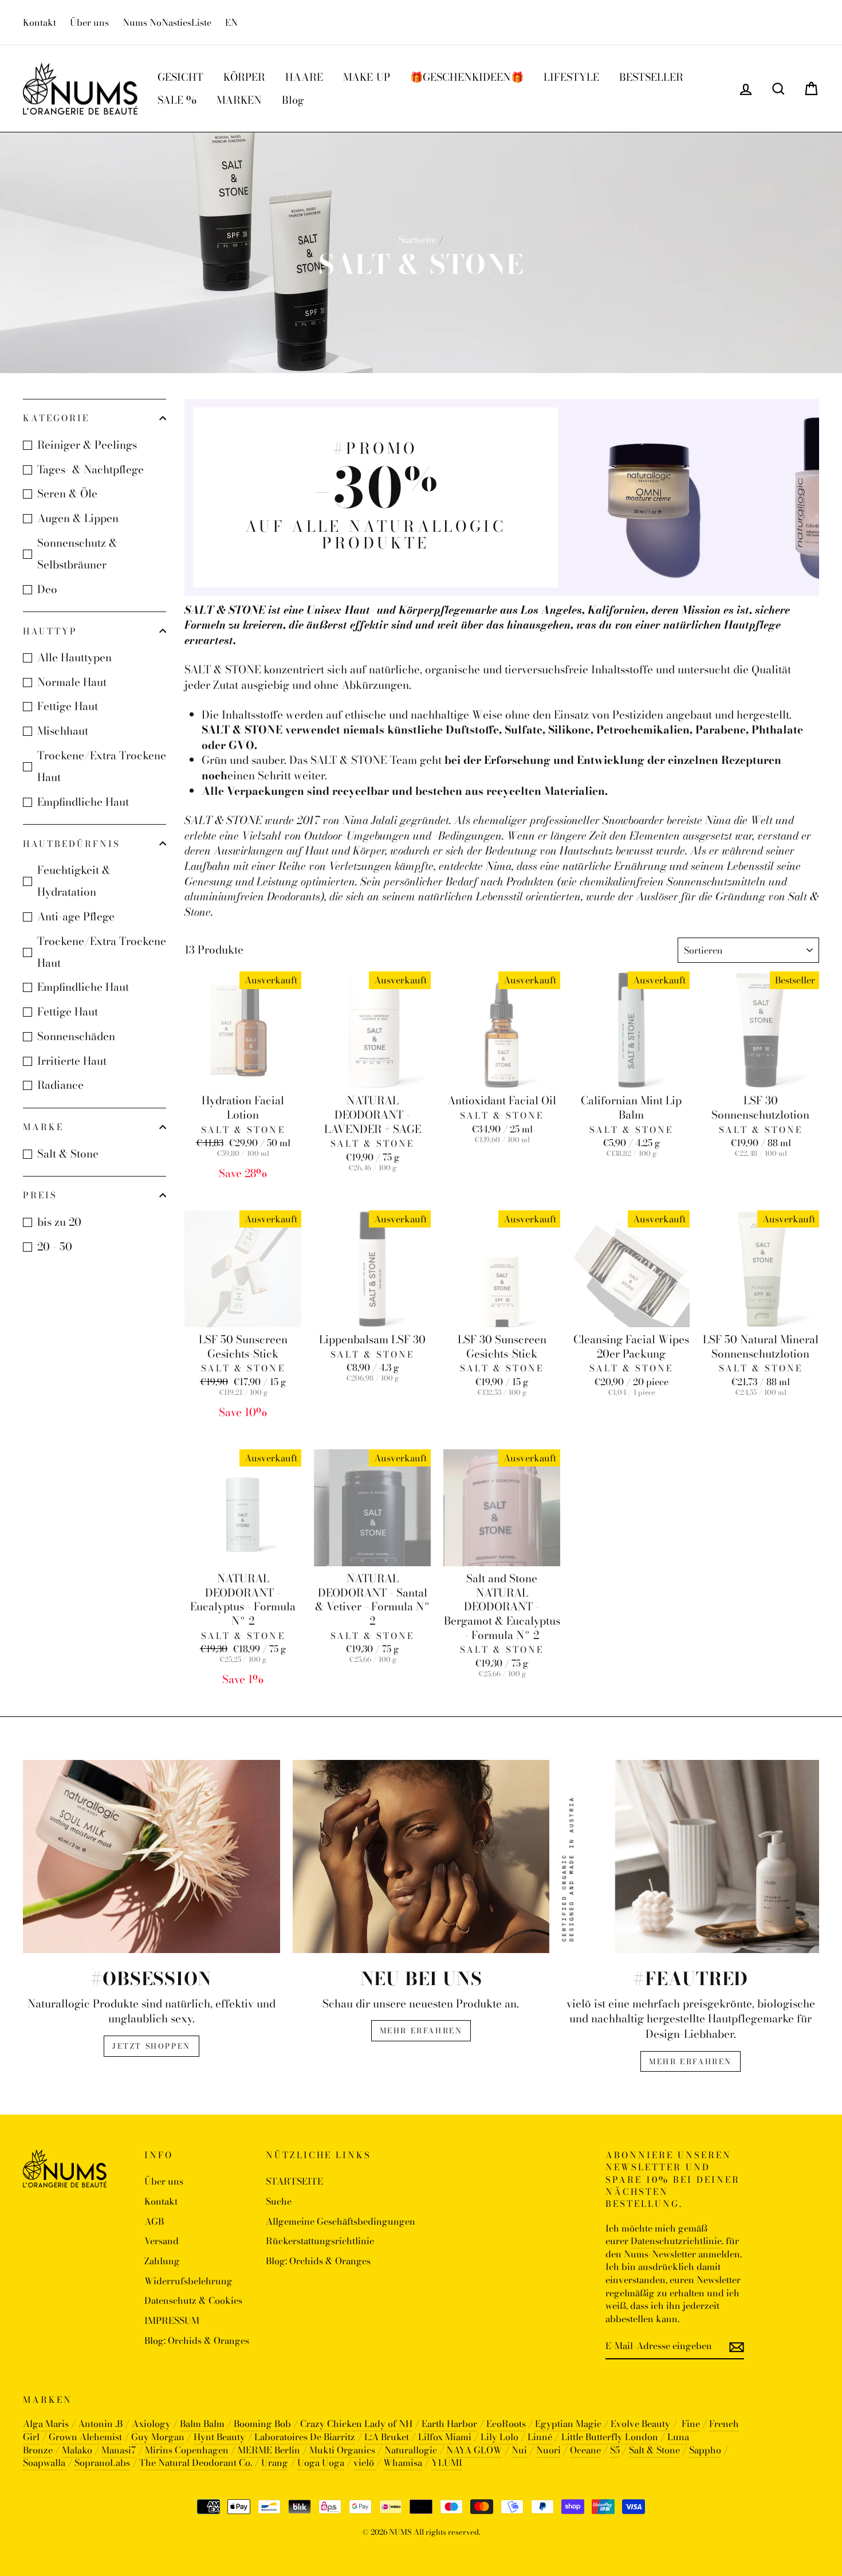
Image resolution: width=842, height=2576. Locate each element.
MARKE (43, 1127)
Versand (162, 2241)
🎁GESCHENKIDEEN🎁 (467, 77)
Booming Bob (262, 2424)
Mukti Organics (342, 2450)
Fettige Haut (68, 706)
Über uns (89, 22)
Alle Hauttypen (74, 658)
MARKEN (239, 100)
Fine (691, 2424)
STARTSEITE (294, 2181)
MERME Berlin (269, 2450)
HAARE (304, 77)
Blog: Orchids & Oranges (197, 2340)
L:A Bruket (387, 2437)
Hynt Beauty (219, 2437)
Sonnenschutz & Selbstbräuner (77, 554)
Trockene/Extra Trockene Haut (102, 766)
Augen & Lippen (78, 518)
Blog (293, 100)
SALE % (177, 100)
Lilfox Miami (445, 2437)
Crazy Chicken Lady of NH (356, 2424)
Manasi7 (119, 2450)
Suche (279, 2201)
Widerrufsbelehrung (188, 2281)
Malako (77, 2450)
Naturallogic (411, 2450)
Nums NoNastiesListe (167, 22)
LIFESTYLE (571, 77)
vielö (365, 2463)
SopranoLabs (102, 2463)
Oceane (585, 2450)
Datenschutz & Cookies (193, 2300)
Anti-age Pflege (76, 917)
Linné (540, 2437)
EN (231, 22)
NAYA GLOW (474, 2450)
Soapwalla (45, 2463)
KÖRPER (244, 77)
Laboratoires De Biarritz (305, 2437)
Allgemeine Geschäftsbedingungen (341, 2221)
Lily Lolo (499, 2437)
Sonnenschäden (76, 1036)
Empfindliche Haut (83, 802)
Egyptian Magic (568, 2424)
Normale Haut (72, 682)
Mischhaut (63, 731)
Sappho (705, 2450)
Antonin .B (100, 2424)
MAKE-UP (367, 77)
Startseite (417, 240)
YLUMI (447, 2463)
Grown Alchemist (85, 2437)
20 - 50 (55, 1247)
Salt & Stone (68, 1154)
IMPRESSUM (172, 2320)
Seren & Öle (67, 494)
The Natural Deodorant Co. (196, 2463)
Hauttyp (50, 631)
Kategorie (56, 418)
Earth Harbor (449, 2424)
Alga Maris (46, 2424)
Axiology (151, 2424)
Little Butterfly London (610, 2437)
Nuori (548, 2450)
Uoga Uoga (321, 2463)
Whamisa (403, 2463)
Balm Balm (202, 2424)
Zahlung (162, 2261)
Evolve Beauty (640, 2424)
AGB (154, 2221)
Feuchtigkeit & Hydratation (74, 881)
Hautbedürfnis (72, 844)
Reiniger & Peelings (87, 445)
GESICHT (180, 77)
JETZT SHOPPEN (152, 2046)
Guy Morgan (158, 2437)
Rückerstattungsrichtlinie (320, 2241)
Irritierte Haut (72, 1061)
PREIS (40, 1195)
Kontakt (40, 22)
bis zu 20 (59, 1222)
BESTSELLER (651, 77)
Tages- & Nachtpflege (91, 470)
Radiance (60, 1085)
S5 (615, 2450)
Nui (519, 2450)
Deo (47, 589)
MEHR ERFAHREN (421, 2030)
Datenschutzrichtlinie (676, 2241)
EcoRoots (506, 2424)
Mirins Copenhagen (187, 2450)
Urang (275, 2463)
